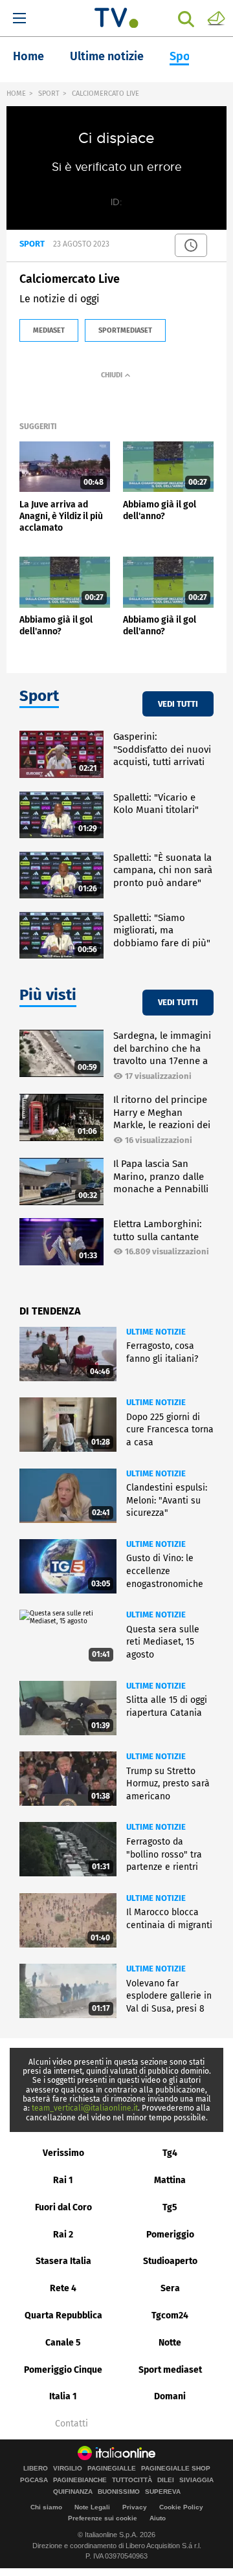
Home (28, 56)
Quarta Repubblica (63, 2315)
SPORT (49, 94)
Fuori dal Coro (63, 2207)
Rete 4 (63, 2288)
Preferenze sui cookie (103, 2518)
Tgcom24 (170, 2315)
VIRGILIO (68, 2469)
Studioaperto (170, 2261)
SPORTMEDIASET (125, 330)
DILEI (166, 2480)
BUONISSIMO (119, 2492)
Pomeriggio (170, 2235)
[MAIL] (216, 17)
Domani (170, 2396)
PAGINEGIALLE (112, 2469)
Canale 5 (63, 2343)
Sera (170, 2288)
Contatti (72, 2424)
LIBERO (36, 2469)
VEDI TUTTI (178, 704)
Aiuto (158, 2518)
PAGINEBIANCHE (80, 2480)
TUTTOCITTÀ (132, 2480)
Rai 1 (63, 2180)
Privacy (135, 2507)
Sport (184, 56)
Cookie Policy (181, 2507)
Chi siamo (46, 2507)
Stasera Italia (63, 2261)
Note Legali (92, 2507)
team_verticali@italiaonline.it (85, 2108)
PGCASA (34, 2480)
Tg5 (170, 2207)
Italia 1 (63, 2396)
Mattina (170, 2180)
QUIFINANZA (73, 2492)
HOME (16, 94)
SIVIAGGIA (196, 2480)
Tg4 (170, 2153)
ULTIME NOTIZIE (156, 1332)
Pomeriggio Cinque (63, 2370)
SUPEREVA (163, 2492)
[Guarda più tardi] (191, 245)
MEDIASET (49, 330)
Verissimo (63, 2153)
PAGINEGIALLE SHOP (176, 2469)
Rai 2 (63, 2235)
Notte (170, 2343)
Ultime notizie (107, 56)
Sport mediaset (170, 2370)
